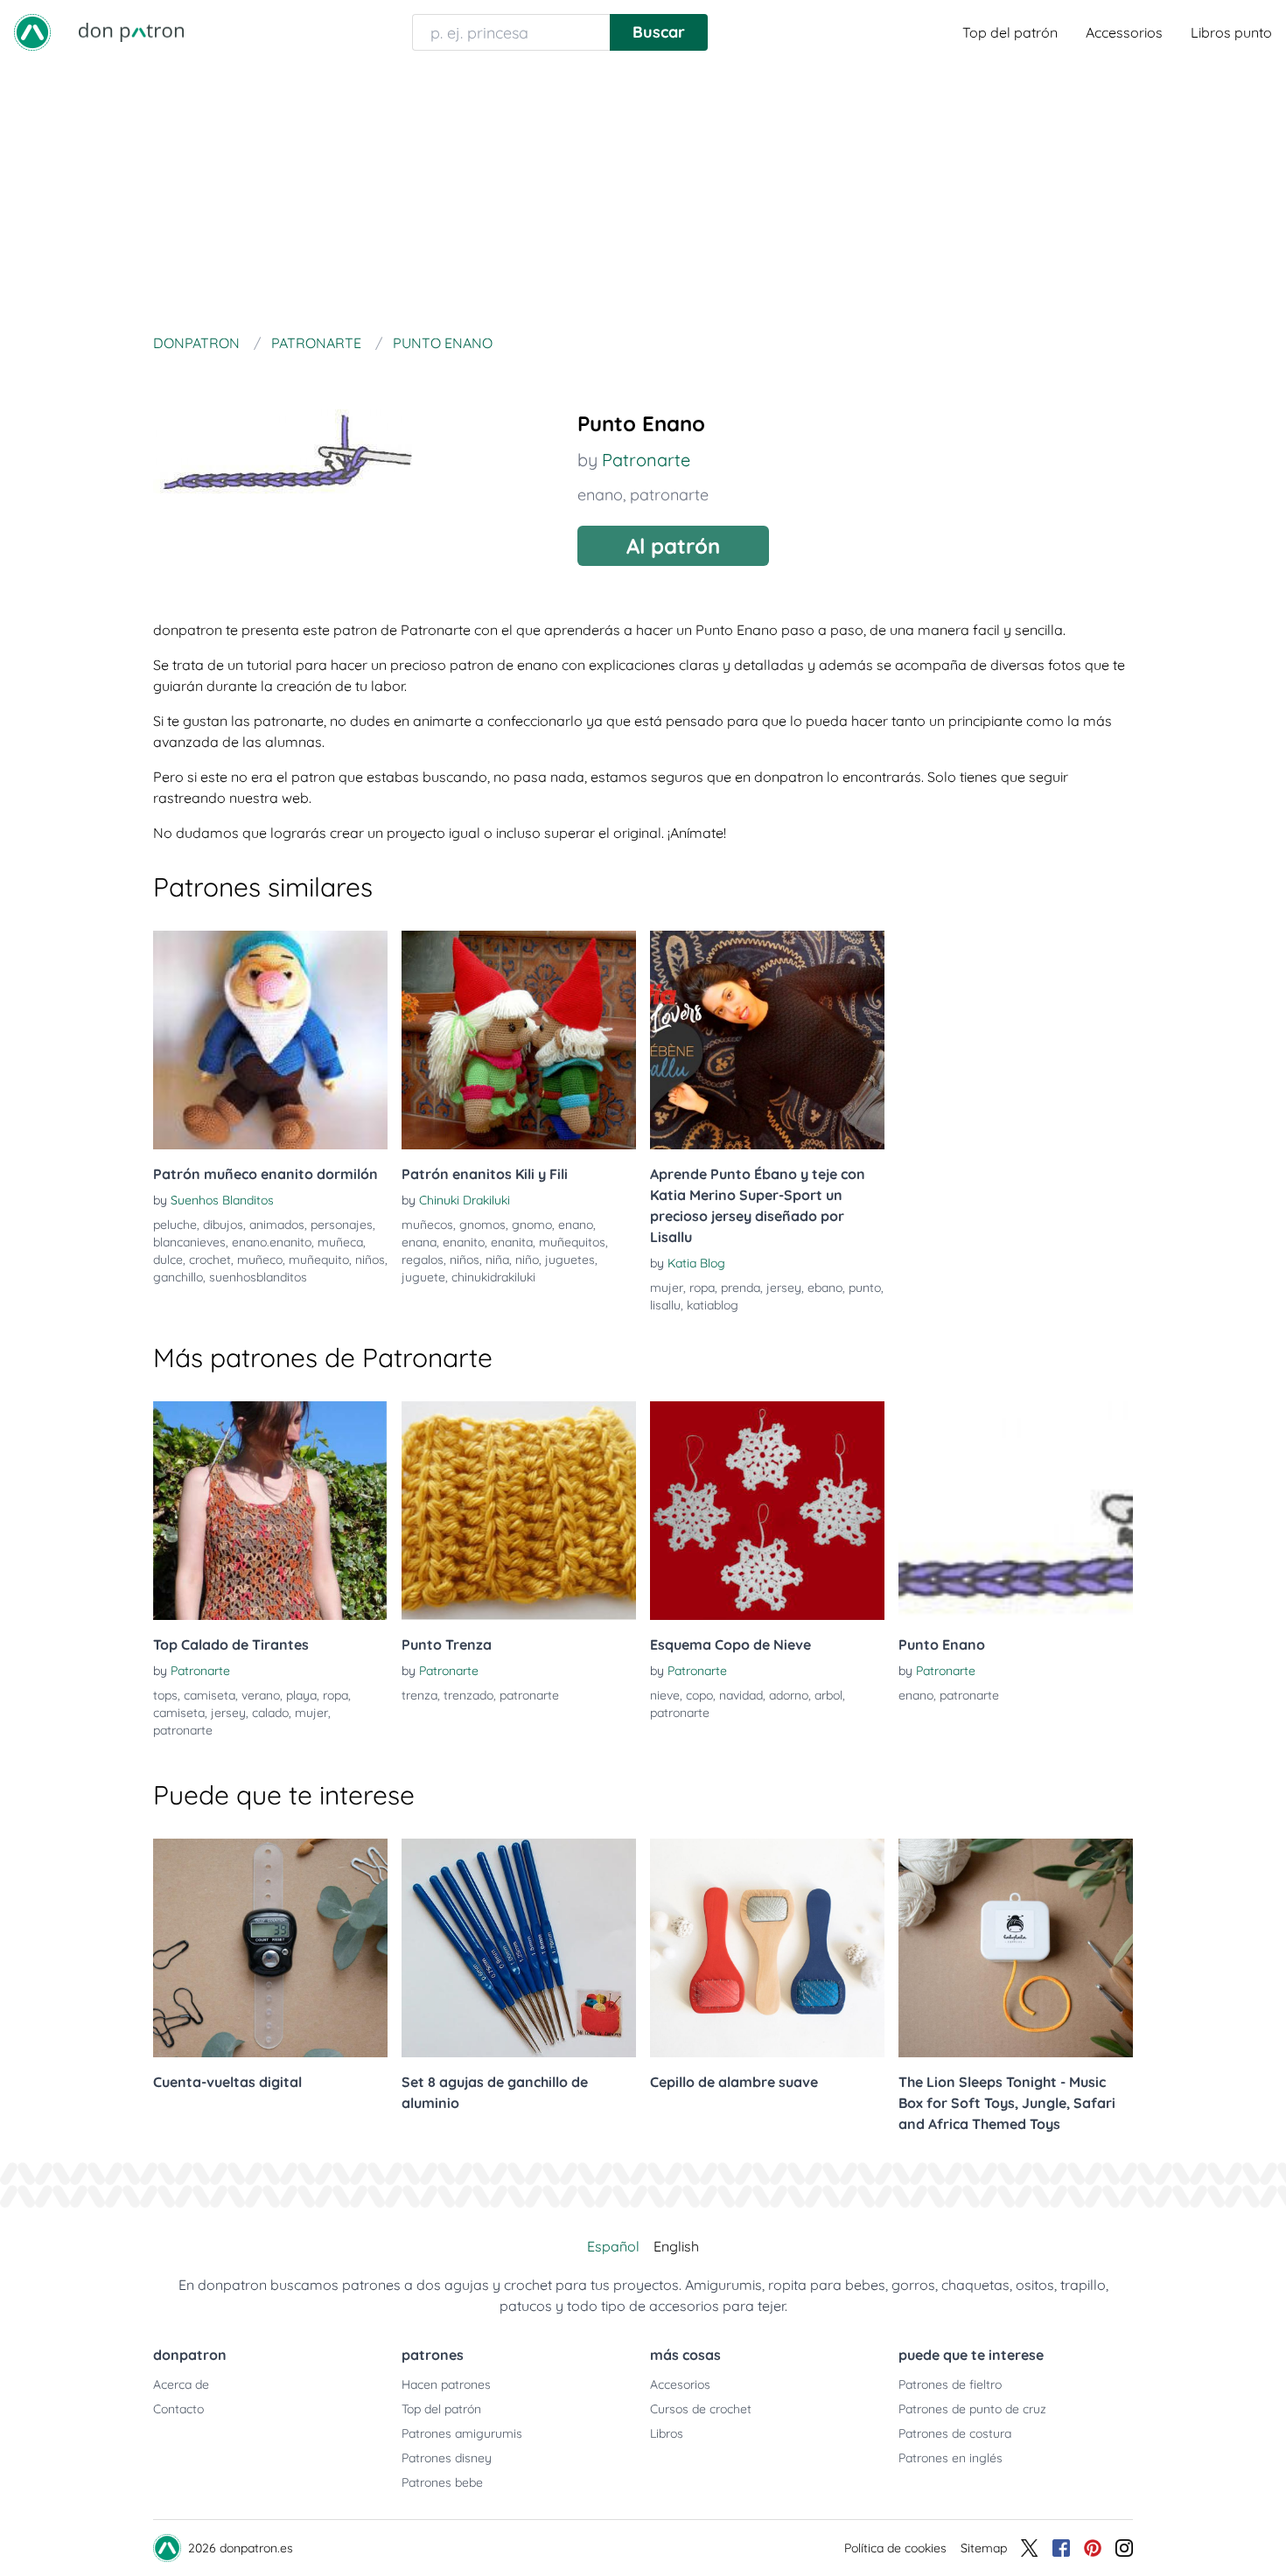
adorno (789, 1695)
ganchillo (178, 1277)
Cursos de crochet (701, 2409)
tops (165, 1695)
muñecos (427, 1225)
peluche (175, 1225)
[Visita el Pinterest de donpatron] (1093, 2548)
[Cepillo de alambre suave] (767, 1948)
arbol (828, 1695)
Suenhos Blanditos (222, 1200)
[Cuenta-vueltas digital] (270, 1948)
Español (613, 2246)
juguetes (570, 1260)
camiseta (210, 1695)
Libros (667, 2433)
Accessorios (1124, 32)
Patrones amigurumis (462, 2433)
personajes (342, 1225)
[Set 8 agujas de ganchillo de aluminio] (519, 1948)
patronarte (669, 495)
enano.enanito (272, 1242)
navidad (741, 1695)
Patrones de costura (955, 2433)
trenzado (468, 1695)
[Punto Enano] (1016, 1511)
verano (261, 1695)
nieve (665, 1695)
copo (699, 1695)
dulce (168, 1260)
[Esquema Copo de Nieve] (767, 1511)
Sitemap (984, 2548)
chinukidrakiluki (493, 1277)
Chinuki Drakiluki (465, 1200)
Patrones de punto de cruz (972, 2409)
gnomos (482, 1225)
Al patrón (673, 546)
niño (527, 1260)
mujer (667, 1288)
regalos (423, 1260)
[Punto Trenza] (519, 1511)
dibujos (223, 1225)
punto (865, 1288)
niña (497, 1260)
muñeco (260, 1260)
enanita (512, 1242)
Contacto (178, 2409)
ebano (825, 1288)
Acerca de (181, 2384)
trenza (419, 1695)
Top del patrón (1010, 32)
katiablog (713, 1305)
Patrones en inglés (951, 2458)
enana (419, 1242)
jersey (784, 1288)
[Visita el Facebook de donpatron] (1061, 2548)
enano (600, 495)
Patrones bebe (442, 2482)
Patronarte (646, 460)
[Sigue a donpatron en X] (1030, 2548)
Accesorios (680, 2384)
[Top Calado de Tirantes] (270, 1511)
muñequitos (572, 1242)
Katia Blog (696, 1263)
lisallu (665, 1305)
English (676, 2246)
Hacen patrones (446, 2384)
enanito (464, 1242)
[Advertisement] (643, 196)
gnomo (532, 1225)
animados (277, 1225)
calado (270, 1713)
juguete (423, 1277)
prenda (741, 1288)
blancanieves (189, 1242)
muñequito (319, 1260)
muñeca (340, 1242)
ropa (702, 1288)
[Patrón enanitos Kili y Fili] (519, 1040)
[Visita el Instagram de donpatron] (1124, 2548)
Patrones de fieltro (950, 2384)
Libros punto (1231, 32)
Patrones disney (447, 2458)
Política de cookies (895, 2548)
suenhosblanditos (258, 1277)
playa (301, 1695)
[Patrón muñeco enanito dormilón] (270, 1040)
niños (370, 1260)
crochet (210, 1260)
